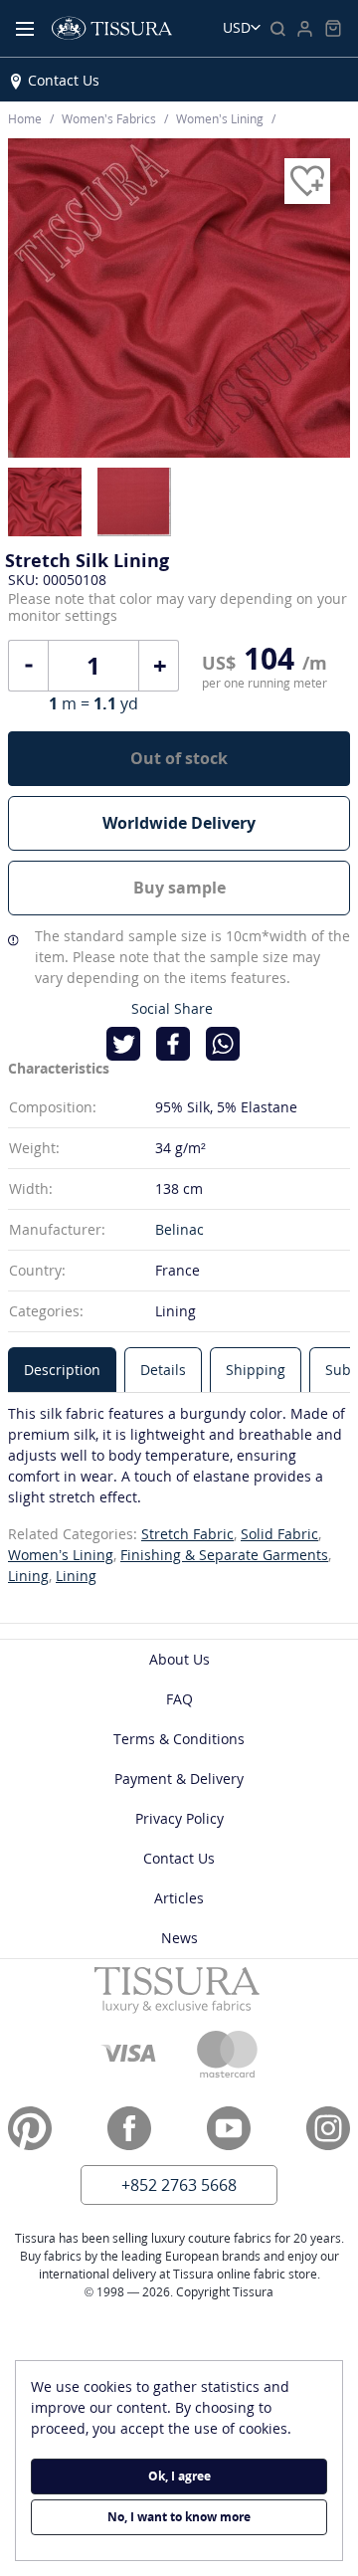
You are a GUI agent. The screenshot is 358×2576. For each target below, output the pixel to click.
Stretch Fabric (187, 1534)
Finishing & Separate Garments (224, 1555)
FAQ (179, 1699)
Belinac (179, 1229)
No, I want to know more (179, 2517)
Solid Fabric (279, 1534)
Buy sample (179, 888)
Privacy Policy (179, 1818)
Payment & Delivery (179, 1779)
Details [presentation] (163, 1370)
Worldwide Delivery (179, 823)
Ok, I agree (179, 2476)
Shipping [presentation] (256, 1370)
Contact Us (64, 80)
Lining (28, 1576)
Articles (179, 1898)
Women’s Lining (61, 1555)
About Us (179, 1659)
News (179, 1938)
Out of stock (179, 758)
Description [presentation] (62, 1370)
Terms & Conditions (179, 1739)
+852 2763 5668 (179, 2185)
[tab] (62, 1370)
